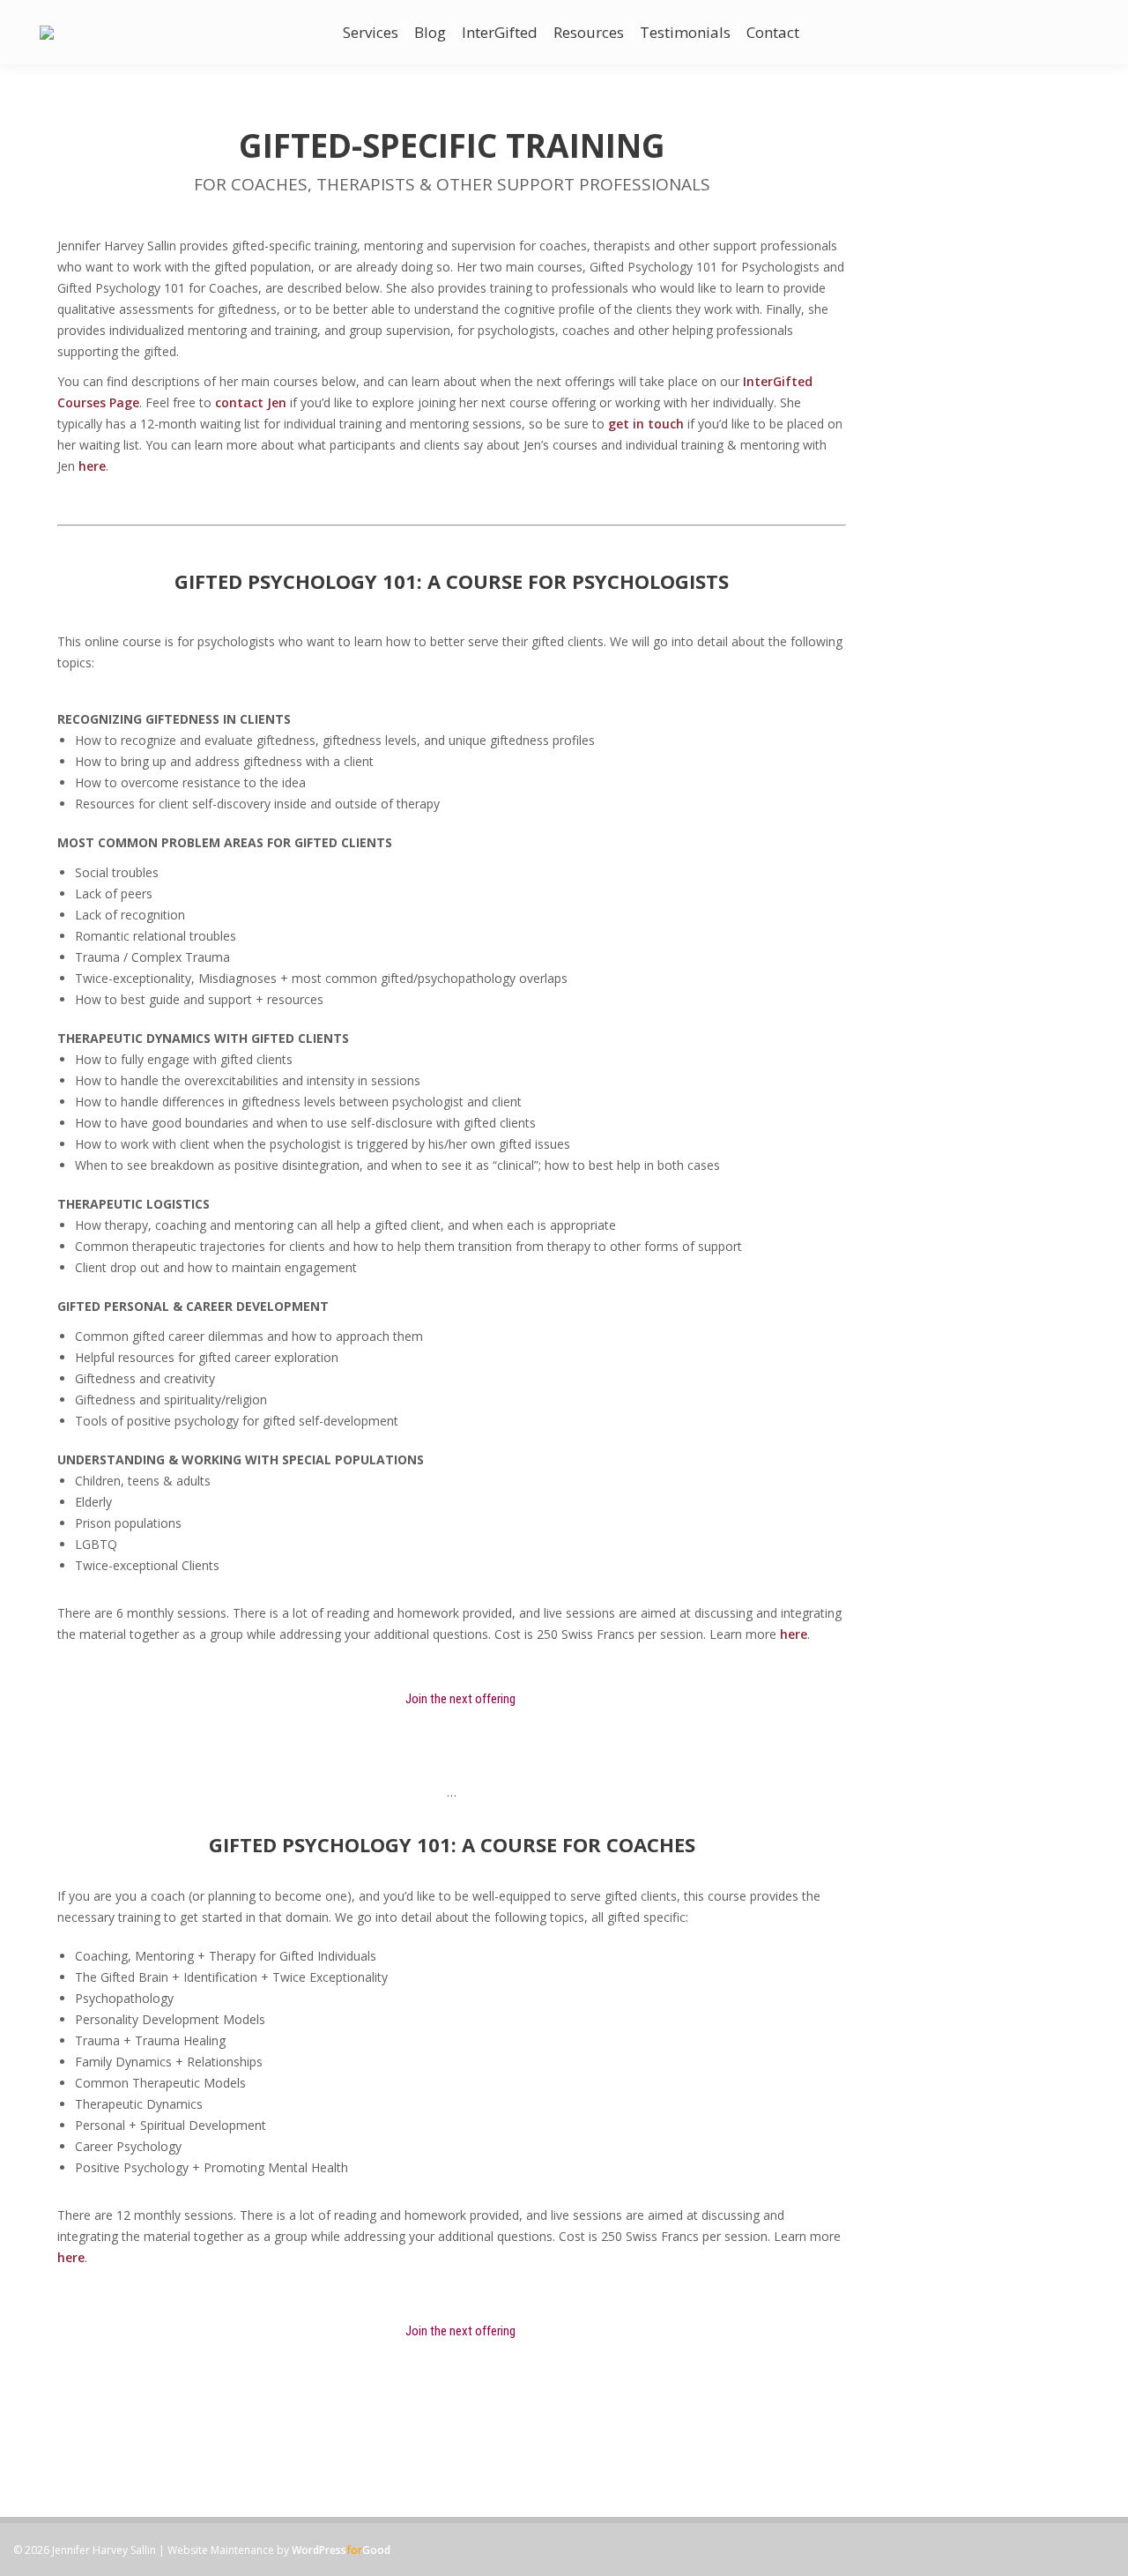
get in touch (646, 424)
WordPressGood (341, 2550)
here (92, 466)
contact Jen (251, 402)
